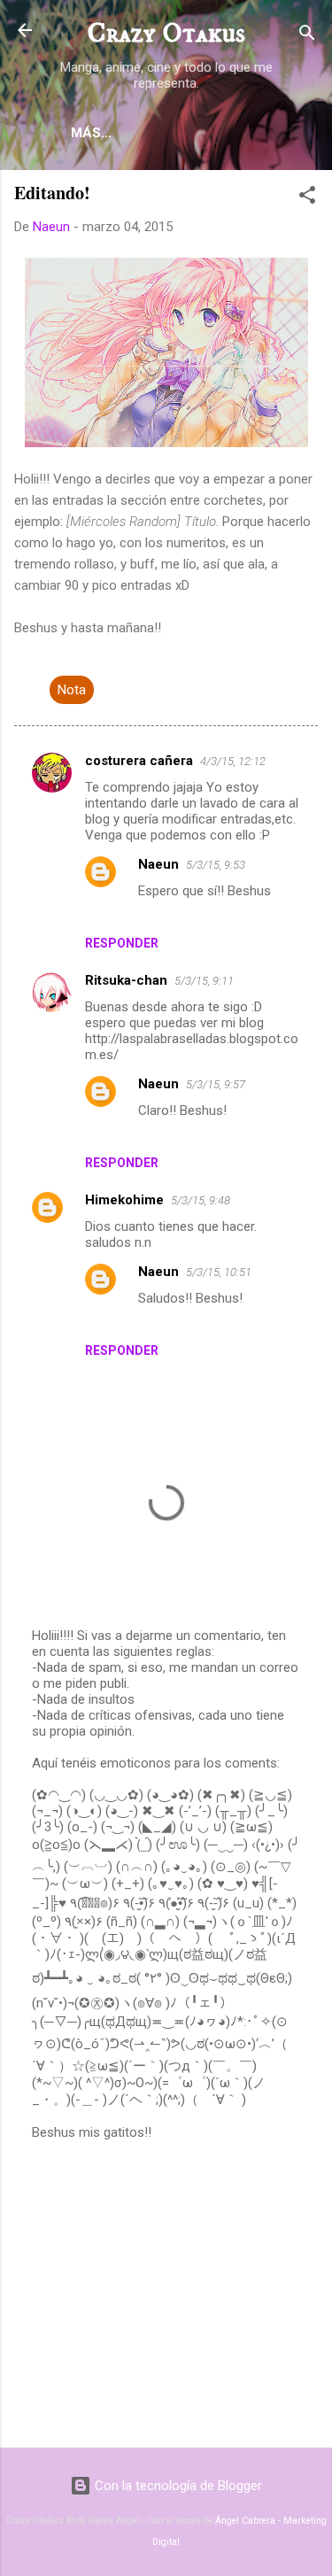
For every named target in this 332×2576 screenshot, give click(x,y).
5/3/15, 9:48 (201, 1200)
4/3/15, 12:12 (233, 761)
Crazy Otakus (166, 34)
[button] (307, 198)
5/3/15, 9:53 (216, 865)
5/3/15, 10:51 (219, 1272)
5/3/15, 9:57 (216, 1084)
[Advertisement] (166, 2295)
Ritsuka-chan (126, 980)
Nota (72, 690)
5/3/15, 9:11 (204, 981)
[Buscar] (307, 36)
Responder (122, 943)
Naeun (158, 864)
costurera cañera (139, 761)
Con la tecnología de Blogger (177, 2486)
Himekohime (124, 1200)
